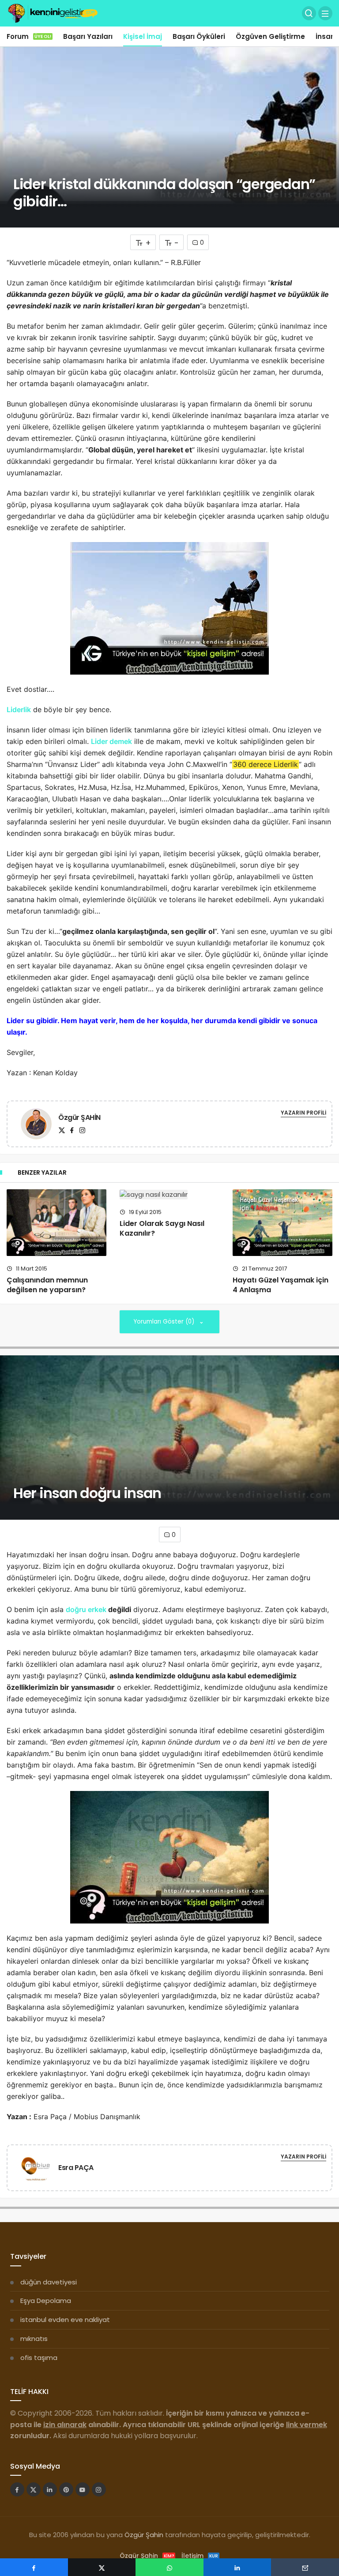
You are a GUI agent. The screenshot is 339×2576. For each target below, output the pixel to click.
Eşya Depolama (46, 2301)
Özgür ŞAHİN (79, 1117)
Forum (29, 36)
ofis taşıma (39, 2358)
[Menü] (325, 13)
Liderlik (19, 709)
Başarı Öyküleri (199, 36)
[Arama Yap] (309, 13)
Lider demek (111, 741)
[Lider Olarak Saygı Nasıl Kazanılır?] (169, 1194)
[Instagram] (82, 1130)
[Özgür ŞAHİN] (36, 1125)
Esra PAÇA (76, 2168)
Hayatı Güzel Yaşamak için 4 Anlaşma (281, 1285)
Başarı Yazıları (88, 36)
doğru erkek (86, 1609)
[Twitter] (62, 1130)
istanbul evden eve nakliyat (65, 2320)
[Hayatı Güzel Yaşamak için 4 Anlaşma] (282, 1223)
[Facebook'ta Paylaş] (34, 2567)
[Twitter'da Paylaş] (102, 2567)
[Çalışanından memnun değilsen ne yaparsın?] (56, 1223)
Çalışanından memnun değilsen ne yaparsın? (47, 1285)
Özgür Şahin (144, 2535)
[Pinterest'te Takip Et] (66, 2489)
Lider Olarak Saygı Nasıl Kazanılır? (162, 1228)
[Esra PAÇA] (36, 2169)
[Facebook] (72, 1130)
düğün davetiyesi (49, 2282)
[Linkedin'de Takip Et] (50, 2489)
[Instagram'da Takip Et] (99, 2489)
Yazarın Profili (303, 1113)
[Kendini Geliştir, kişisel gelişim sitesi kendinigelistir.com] (53, 13)
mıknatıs (34, 2339)
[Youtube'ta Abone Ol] (83, 2489)
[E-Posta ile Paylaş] (305, 2567)
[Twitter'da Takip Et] (34, 2489)
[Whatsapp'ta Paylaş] (169, 2567)
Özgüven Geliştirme (270, 36)
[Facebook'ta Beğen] (17, 2489)
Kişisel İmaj (143, 36)
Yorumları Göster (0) (165, 1322)
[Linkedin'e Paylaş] (237, 2567)
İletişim (200, 2556)
